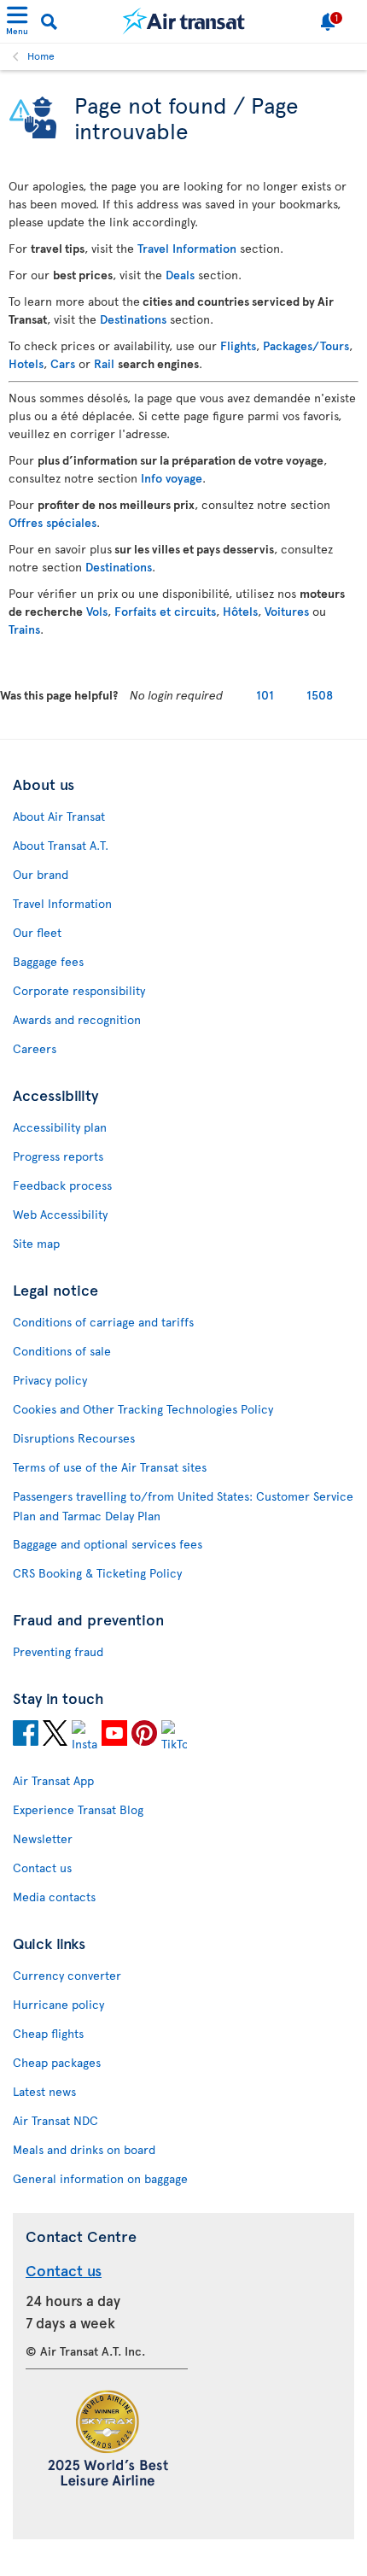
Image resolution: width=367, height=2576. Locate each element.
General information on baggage (100, 2178)
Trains (24, 629)
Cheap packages (57, 2062)
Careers (35, 1048)
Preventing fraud (58, 1651)
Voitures (287, 611)
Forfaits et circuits (165, 611)
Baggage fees (48, 961)
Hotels (26, 363)
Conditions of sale (62, 1351)
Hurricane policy (58, 2004)
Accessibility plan (60, 1127)
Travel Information (187, 248)
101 (265, 695)
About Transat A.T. (61, 845)
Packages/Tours (306, 345)
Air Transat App (53, 1780)
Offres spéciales (52, 522)
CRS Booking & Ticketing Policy (97, 1573)
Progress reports (58, 1156)
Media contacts (54, 1897)
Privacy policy (50, 1380)
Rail (104, 363)
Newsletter (43, 1838)
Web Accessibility (60, 1214)
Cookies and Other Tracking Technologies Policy (143, 1409)
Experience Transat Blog (78, 1809)
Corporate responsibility (79, 990)
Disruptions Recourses (74, 1438)
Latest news (44, 2091)
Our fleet (37, 932)
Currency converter (67, 1975)
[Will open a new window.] (26, 1736)
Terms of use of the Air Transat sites (110, 1467)
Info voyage (172, 478)
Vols (97, 611)
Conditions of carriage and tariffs (103, 1322)
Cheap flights (48, 2033)
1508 (320, 695)
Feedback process (62, 1185)
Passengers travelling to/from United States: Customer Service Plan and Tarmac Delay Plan (183, 1506)
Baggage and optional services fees (108, 1544)
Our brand (41, 874)
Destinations (133, 319)
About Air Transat (59, 816)
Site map (36, 1243)
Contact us (42, 1868)
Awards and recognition (77, 1019)
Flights (238, 345)
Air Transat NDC (55, 2120)
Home (41, 56)
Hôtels (240, 611)
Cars (63, 363)
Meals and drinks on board (84, 2149)
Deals (180, 275)
